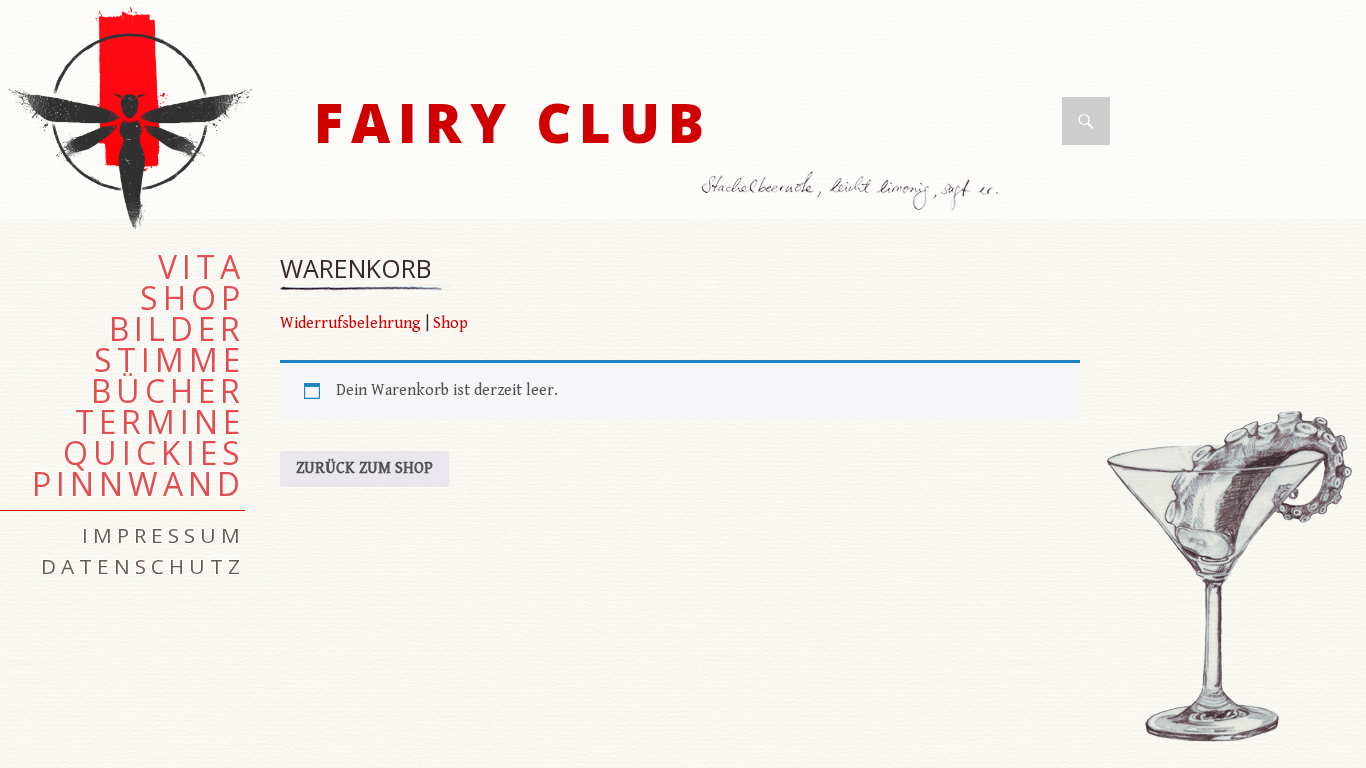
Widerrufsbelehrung (350, 323)
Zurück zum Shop (364, 468)
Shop (450, 323)
